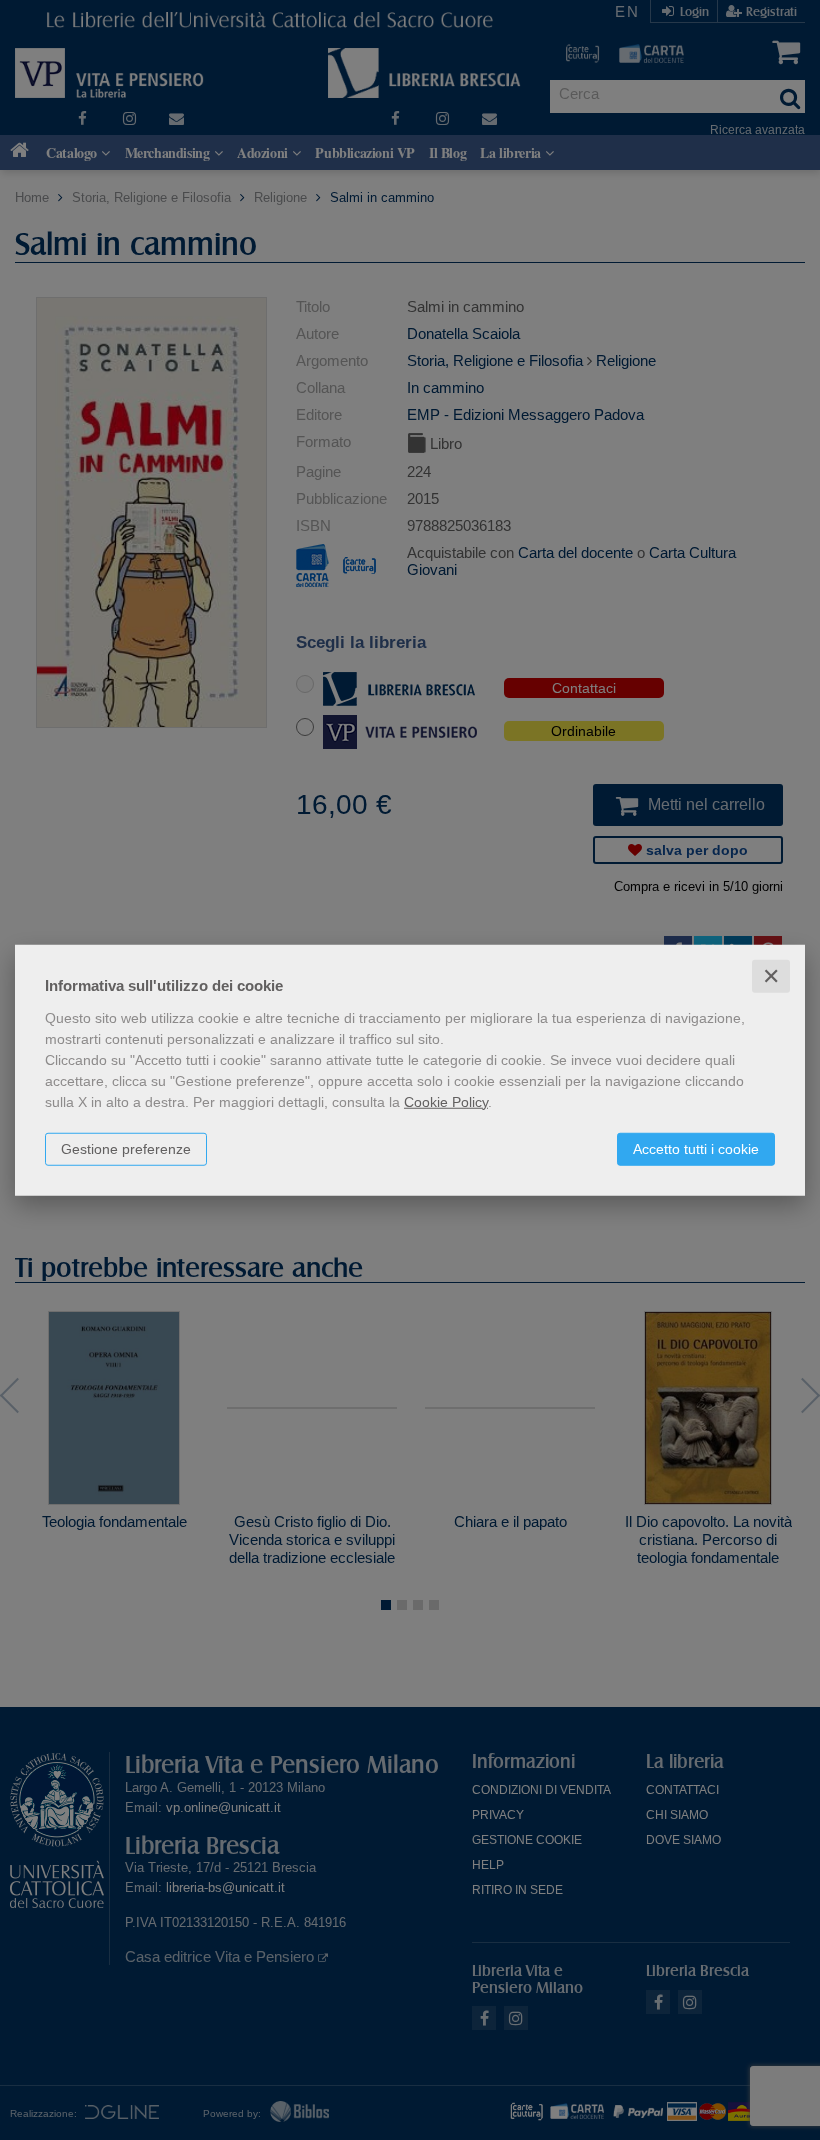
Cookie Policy (446, 1101)
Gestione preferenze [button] (126, 1148)
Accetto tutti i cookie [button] (696, 1148)
